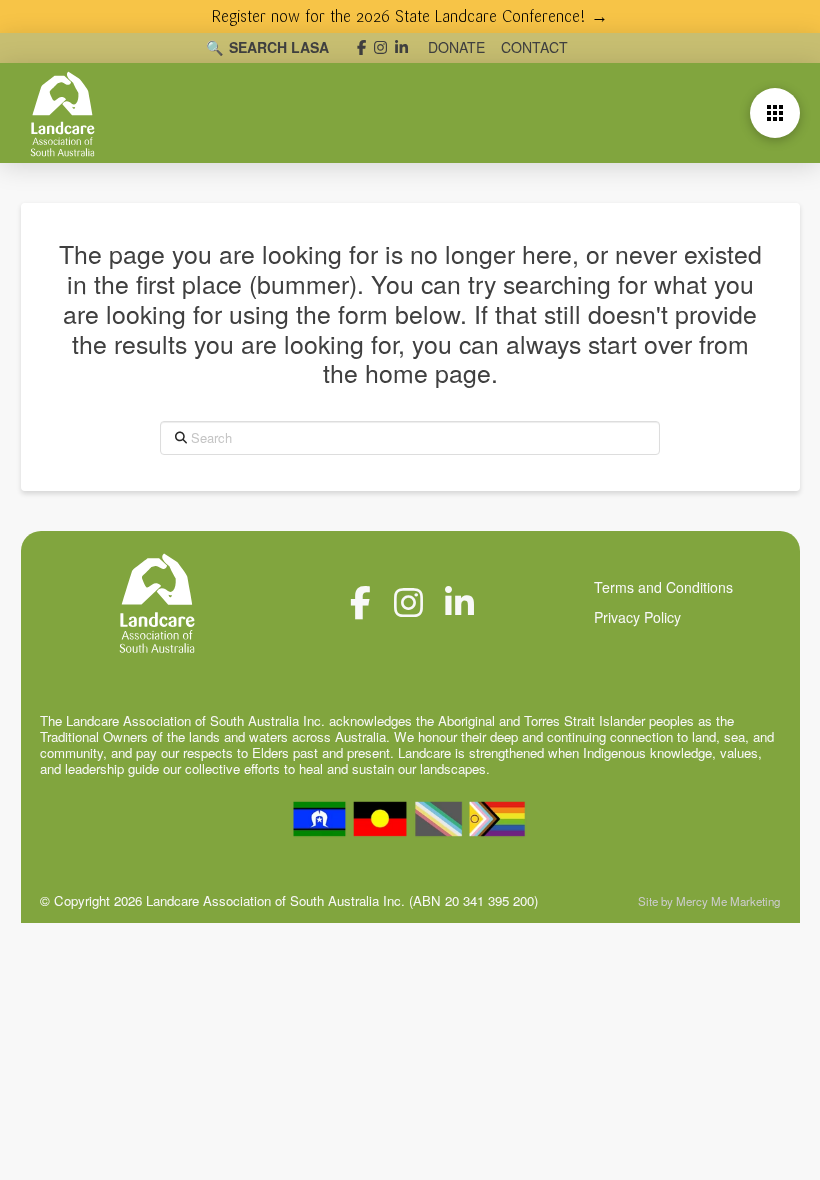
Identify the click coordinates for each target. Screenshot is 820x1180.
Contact (534, 47)
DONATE (456, 47)
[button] (775, 113)
